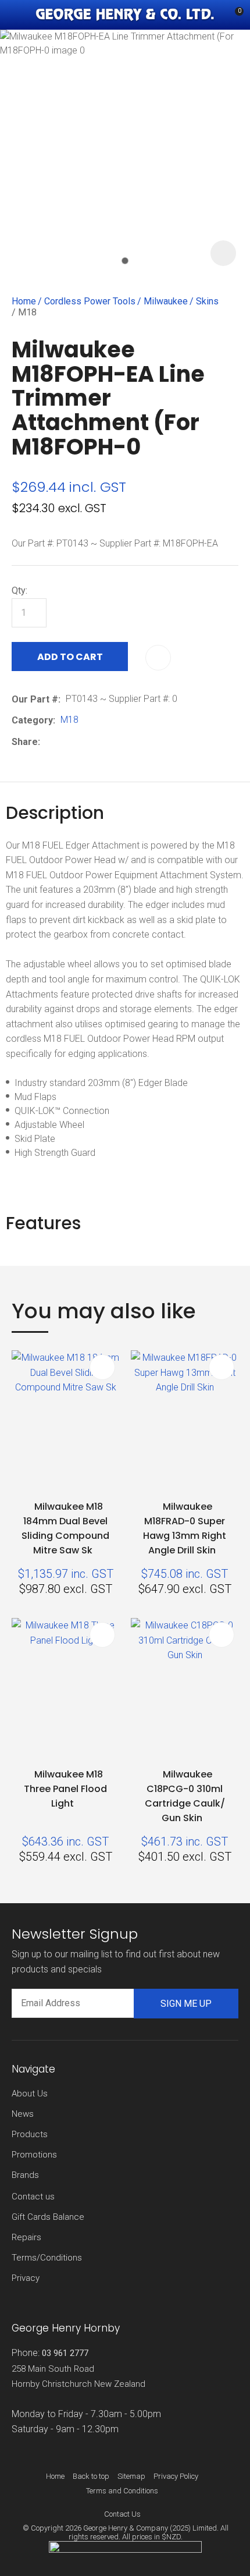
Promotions (34, 2155)
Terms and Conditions (122, 2491)
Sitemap (131, 2476)
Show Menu (19, 15)
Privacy (26, 2278)
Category (32, 720)
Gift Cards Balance (48, 2217)
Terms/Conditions (47, 2258)
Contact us (33, 2197)
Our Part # (35, 699)
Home (24, 301)
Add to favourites (102, 1367)
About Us (30, 2094)
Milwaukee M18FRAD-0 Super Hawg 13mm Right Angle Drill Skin (185, 1528)
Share (25, 742)
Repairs (26, 2237)
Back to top (91, 2476)
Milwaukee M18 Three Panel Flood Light (65, 1789)
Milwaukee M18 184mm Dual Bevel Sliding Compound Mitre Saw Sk (65, 1528)
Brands (25, 2175)
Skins (207, 301)
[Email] (81, 742)
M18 (27, 312)
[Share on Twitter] (63, 742)
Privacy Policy (176, 2476)
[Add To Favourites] (158, 658)
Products (30, 2134)
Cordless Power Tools (90, 301)
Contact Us (122, 2514)
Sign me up (186, 2004)
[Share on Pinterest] (99, 742)
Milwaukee (166, 301)
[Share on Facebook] (47, 742)
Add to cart (70, 657)
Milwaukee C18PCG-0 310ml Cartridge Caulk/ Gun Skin (185, 1796)
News (23, 2114)
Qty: (19, 590)
